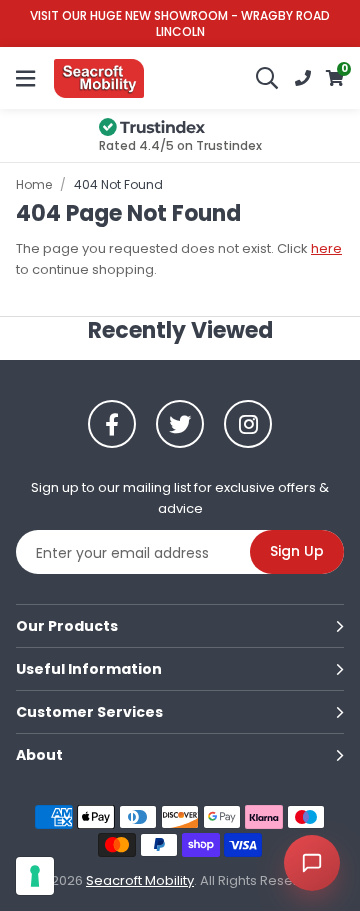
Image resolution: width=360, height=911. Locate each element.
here (326, 248)
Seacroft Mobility (99, 78)
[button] (335, 78)
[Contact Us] (303, 78)
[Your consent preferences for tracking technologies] (35, 876)
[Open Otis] (312, 863)
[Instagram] (248, 424)
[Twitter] (180, 424)
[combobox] (268, 78)
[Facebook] (112, 424)
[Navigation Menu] (25, 78)
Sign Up (297, 551)
